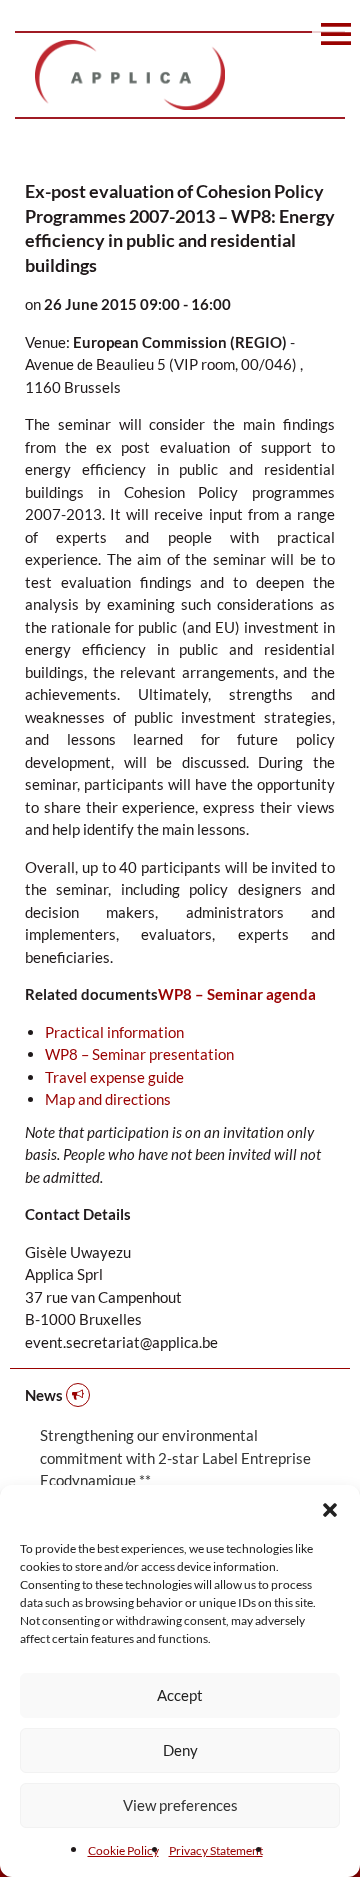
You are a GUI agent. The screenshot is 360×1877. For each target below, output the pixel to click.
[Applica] (180, 75)
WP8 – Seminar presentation (139, 1054)
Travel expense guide (114, 1077)
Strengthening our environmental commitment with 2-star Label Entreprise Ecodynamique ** (175, 1457)
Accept (180, 1695)
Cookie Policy (123, 1850)
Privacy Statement (216, 1850)
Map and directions (108, 1099)
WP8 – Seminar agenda (237, 994)
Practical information (114, 1032)
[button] (330, 1510)
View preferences (180, 1805)
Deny (180, 1750)
